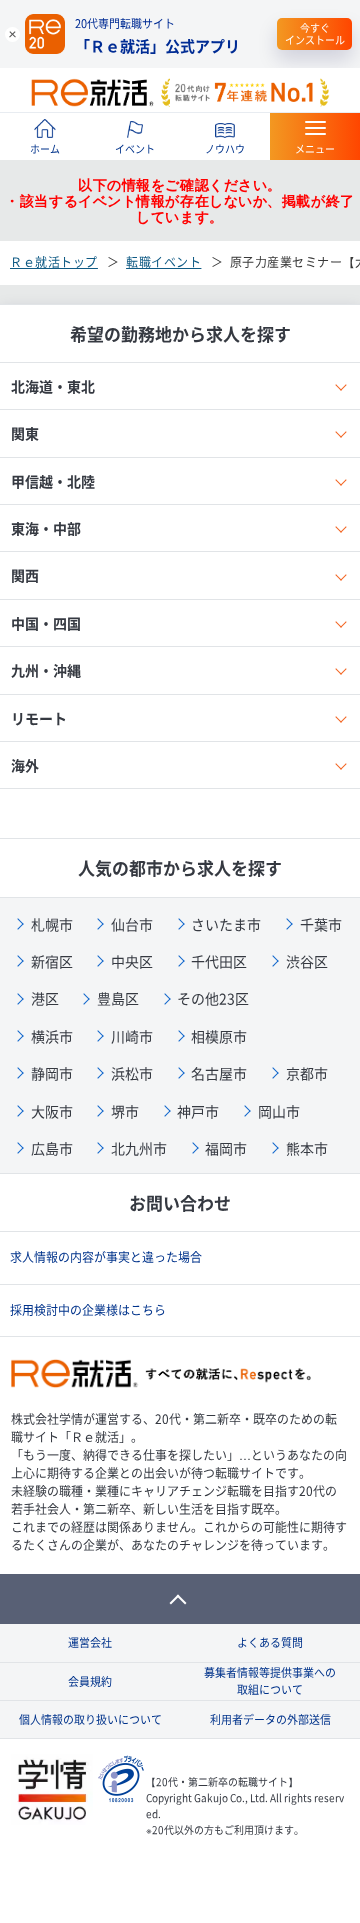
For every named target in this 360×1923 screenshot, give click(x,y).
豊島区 (118, 998)
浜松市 (132, 1073)
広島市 (52, 1148)
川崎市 (132, 1036)
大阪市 (52, 1111)
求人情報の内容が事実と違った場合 (106, 1257)
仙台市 (132, 924)
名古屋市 (219, 1073)
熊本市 (307, 1148)
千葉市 (321, 924)
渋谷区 (307, 961)
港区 (45, 998)
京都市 (307, 1073)
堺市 (125, 1111)
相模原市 (219, 1036)
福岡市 (226, 1148)
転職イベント (163, 262)
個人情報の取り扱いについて (90, 1719)
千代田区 (219, 961)
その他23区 (213, 998)
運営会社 (90, 1642)
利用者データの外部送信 (270, 1719)
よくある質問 (270, 1642)
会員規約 (90, 1681)
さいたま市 (226, 924)
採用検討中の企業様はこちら (88, 1310)
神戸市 (198, 1111)
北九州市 (139, 1148)
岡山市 (279, 1111)
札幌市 (52, 924)
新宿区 (52, 961)
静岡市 (52, 1073)
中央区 (132, 961)
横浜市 (52, 1036)
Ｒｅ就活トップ (54, 262)
